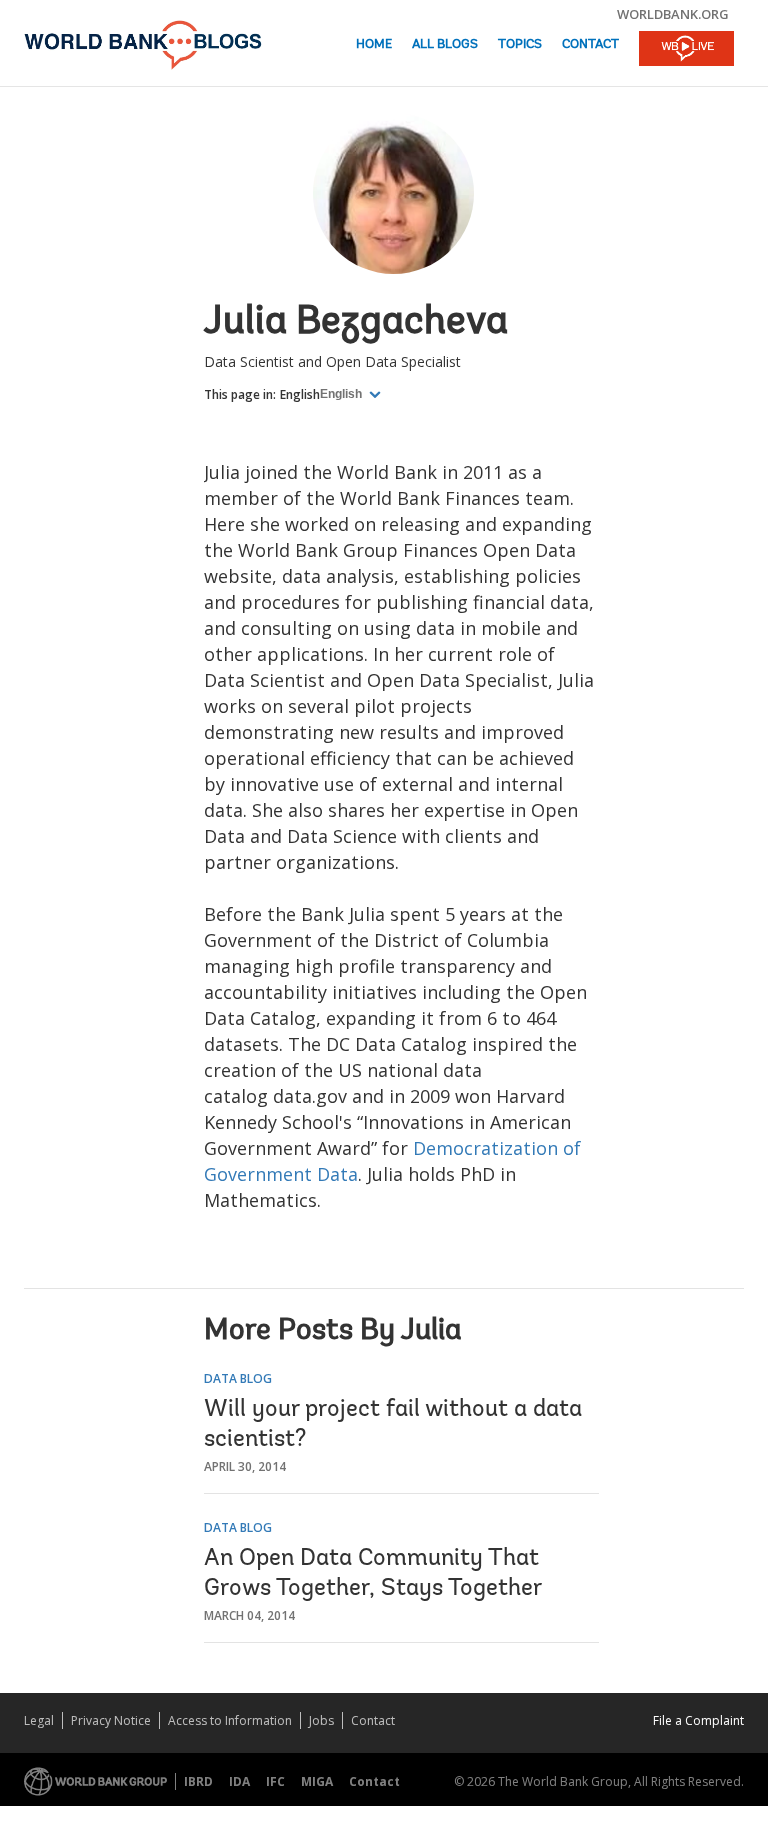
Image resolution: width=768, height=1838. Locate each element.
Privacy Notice (111, 1720)
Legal (39, 1720)
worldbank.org (673, 14)
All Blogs (445, 44)
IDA (239, 1781)
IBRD (198, 1781)
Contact (590, 44)
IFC (275, 1781)
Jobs (321, 1720)
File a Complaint (698, 1720)
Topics (520, 44)
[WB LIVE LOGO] (686, 50)
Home (374, 44)
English (300, 394)
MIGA (317, 1781)
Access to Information (230, 1720)
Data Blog (238, 1378)
